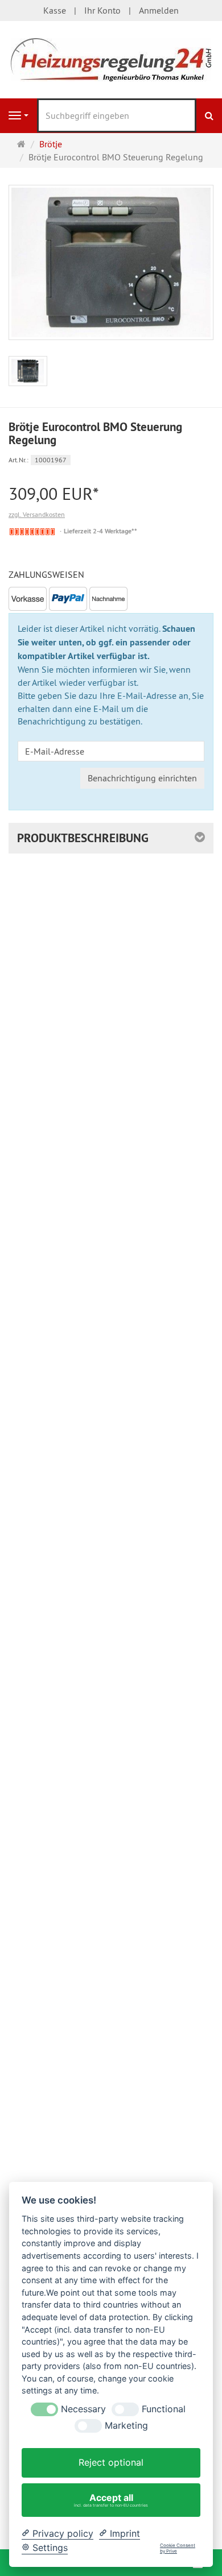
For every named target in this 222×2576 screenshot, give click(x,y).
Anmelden (159, 10)
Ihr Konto (102, 10)
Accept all (111, 2500)
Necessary (83, 2409)
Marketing (126, 2426)
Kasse (55, 10)
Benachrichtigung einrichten (142, 778)
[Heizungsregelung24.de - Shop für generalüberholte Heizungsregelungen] (111, 59)
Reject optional (111, 2462)
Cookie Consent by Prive (178, 2548)
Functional (164, 2409)
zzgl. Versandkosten (37, 514)
